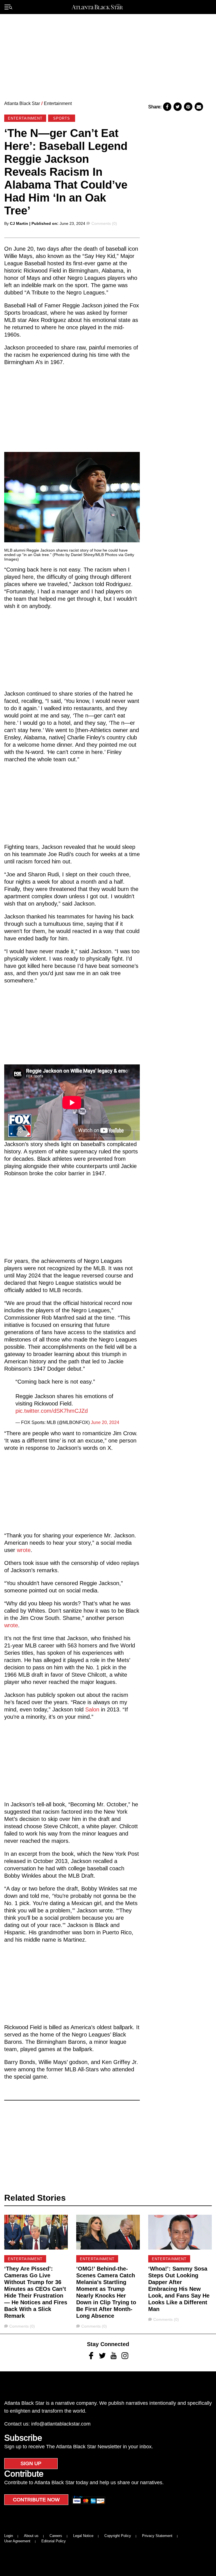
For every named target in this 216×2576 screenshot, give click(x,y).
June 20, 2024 (105, 1422)
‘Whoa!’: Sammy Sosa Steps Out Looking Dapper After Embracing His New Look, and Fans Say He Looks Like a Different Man (179, 2289)
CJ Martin (19, 223)
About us (31, 2536)
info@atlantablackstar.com (61, 2424)
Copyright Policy (118, 2536)
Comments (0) (104, 223)
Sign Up (31, 2463)
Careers (56, 2536)
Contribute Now (36, 2500)
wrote (24, 1550)
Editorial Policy (54, 2541)
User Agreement (17, 2541)
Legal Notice (83, 2536)
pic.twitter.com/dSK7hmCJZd (52, 1411)
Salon (92, 1709)
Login (9, 2536)
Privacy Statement (157, 2536)
